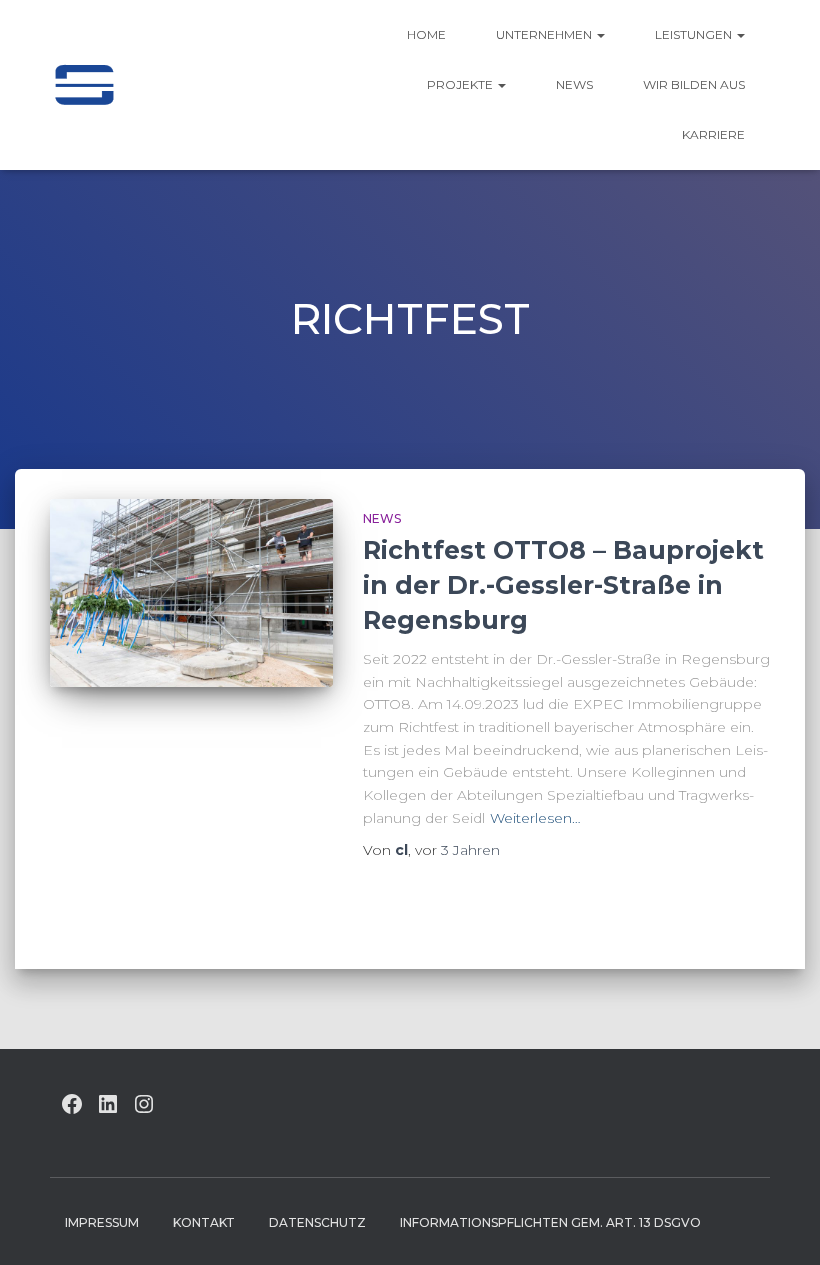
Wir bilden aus (694, 84)
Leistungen (695, 34)
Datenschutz (317, 1222)
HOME (426, 34)
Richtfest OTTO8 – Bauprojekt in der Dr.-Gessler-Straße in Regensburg (563, 585)
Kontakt (204, 1222)
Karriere (713, 134)
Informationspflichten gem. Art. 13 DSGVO (550, 1222)
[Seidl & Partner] (84, 85)
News (574, 84)
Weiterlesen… (535, 818)
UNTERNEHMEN (545, 34)
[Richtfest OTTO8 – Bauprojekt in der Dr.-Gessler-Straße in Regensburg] (191, 593)
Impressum (102, 1222)
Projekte (461, 84)
